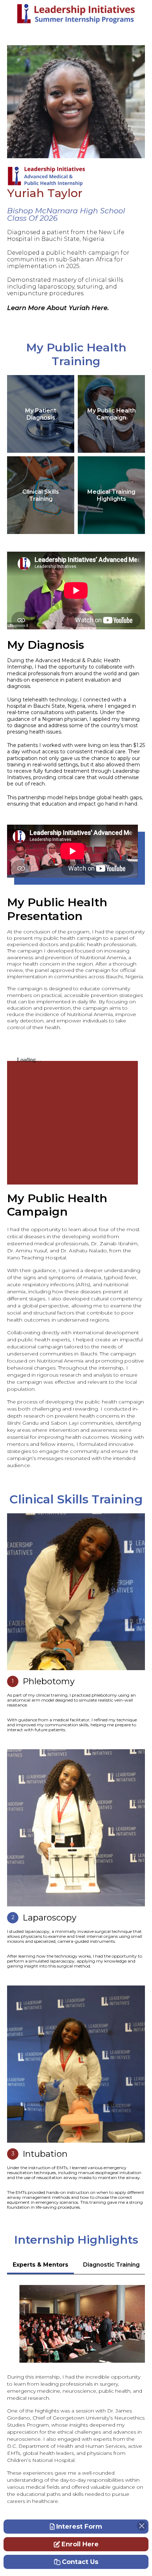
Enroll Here (80, 2544)
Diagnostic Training (111, 2265)
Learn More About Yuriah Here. (58, 308)
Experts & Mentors (40, 2265)
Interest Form (79, 2527)
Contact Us (80, 2562)
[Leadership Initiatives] (76, 14)
